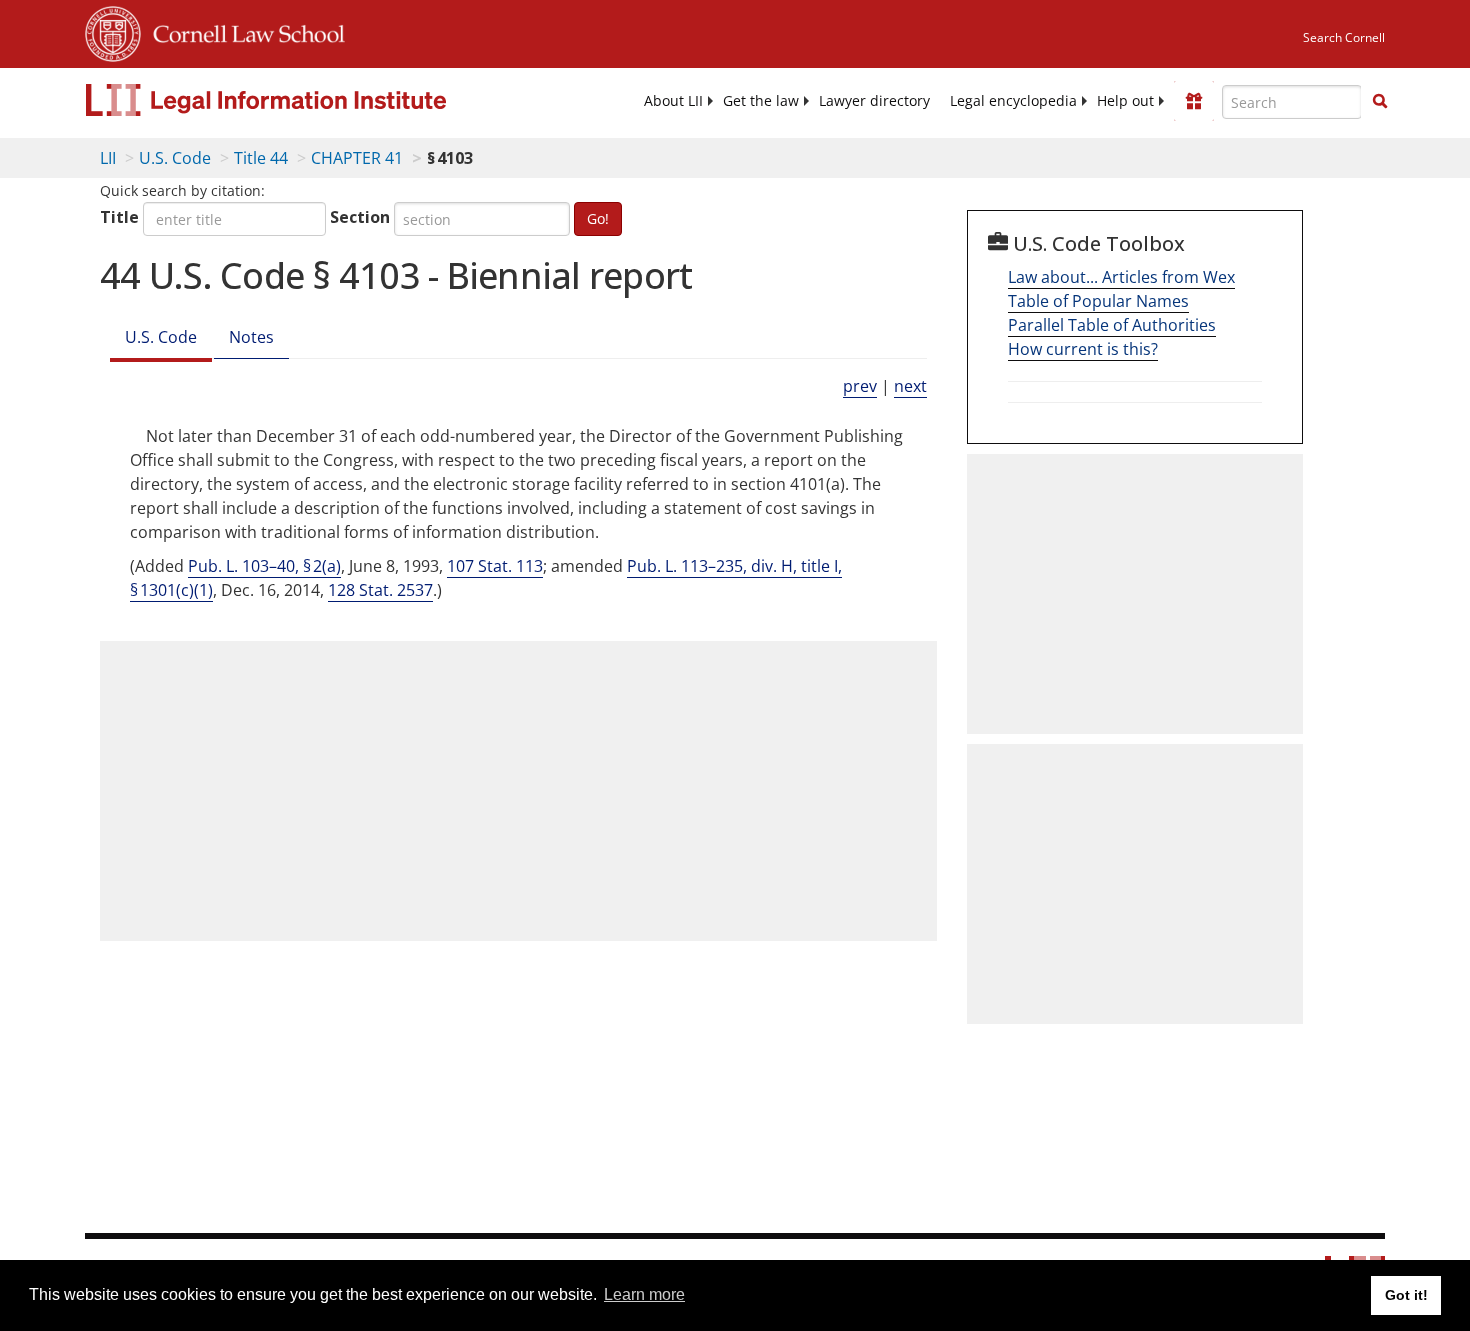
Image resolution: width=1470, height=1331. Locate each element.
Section (360, 217)
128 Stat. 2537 (380, 590)
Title (119, 217)
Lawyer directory (874, 101)
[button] (1380, 101)
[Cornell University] (113, 31)
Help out (1125, 101)
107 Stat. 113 (495, 566)
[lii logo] (310, 100)
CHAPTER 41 (357, 158)
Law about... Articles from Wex (1121, 277)
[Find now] (1380, 102)
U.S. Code (175, 158)
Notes (251, 337)
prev (860, 386)
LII (108, 158)
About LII (673, 101)
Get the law (761, 101)
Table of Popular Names (1098, 301)
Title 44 (261, 158)
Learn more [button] (644, 1294)
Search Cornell (1344, 37)
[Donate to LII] (1194, 101)
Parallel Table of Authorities (1112, 325)
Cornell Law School (243, 31)
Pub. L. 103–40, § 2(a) (264, 566)
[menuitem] (673, 101)
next (910, 386)
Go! (598, 218)
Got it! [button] (1406, 1295)
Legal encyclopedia (1013, 101)
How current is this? (1083, 349)
